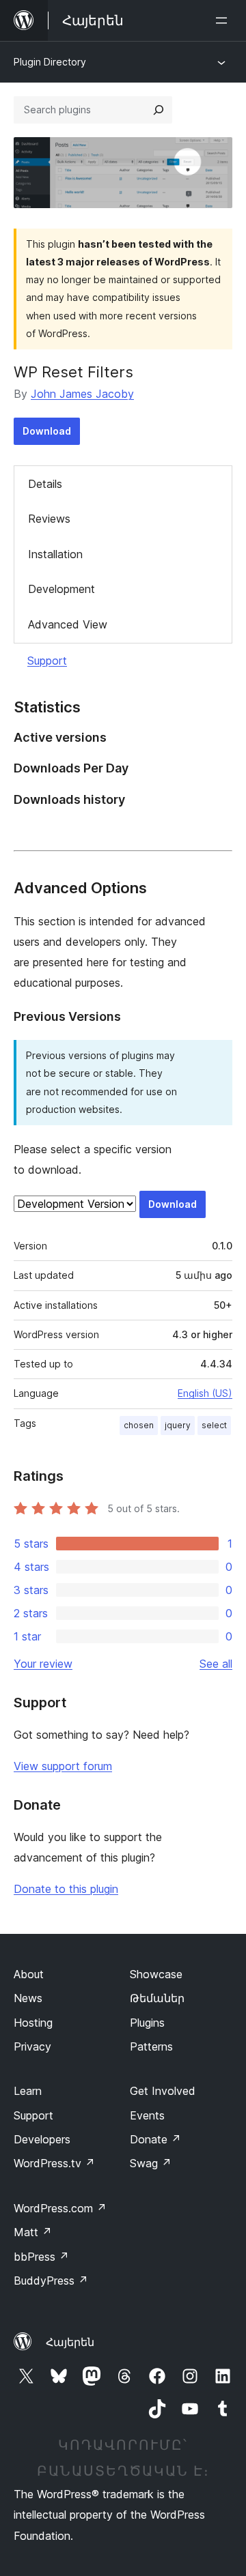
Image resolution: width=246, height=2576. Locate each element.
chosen (139, 1425)
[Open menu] (224, 20)
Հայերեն (70, 2342)
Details (45, 484)
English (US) (205, 1393)
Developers (42, 2139)
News (28, 1998)
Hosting (33, 2023)
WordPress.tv (54, 2163)
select (214, 1425)
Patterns (151, 2046)
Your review (43, 1664)
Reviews (49, 519)
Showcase (156, 1974)
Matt (33, 2232)
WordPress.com (60, 2208)
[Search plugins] (159, 110)
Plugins (147, 2023)
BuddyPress (51, 2281)
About (29, 1974)
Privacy (32, 2046)
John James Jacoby (82, 394)
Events (147, 2115)
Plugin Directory (50, 62)
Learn (28, 2091)
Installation (55, 554)
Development (61, 589)
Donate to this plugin (66, 1889)
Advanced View (68, 624)
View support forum (63, 1766)
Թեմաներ (157, 1998)
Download (47, 431)
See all (216, 1664)
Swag (151, 2163)
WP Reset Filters (73, 372)
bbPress (41, 2257)
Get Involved (163, 2091)
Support (47, 661)
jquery (178, 1425)
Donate (155, 2139)
